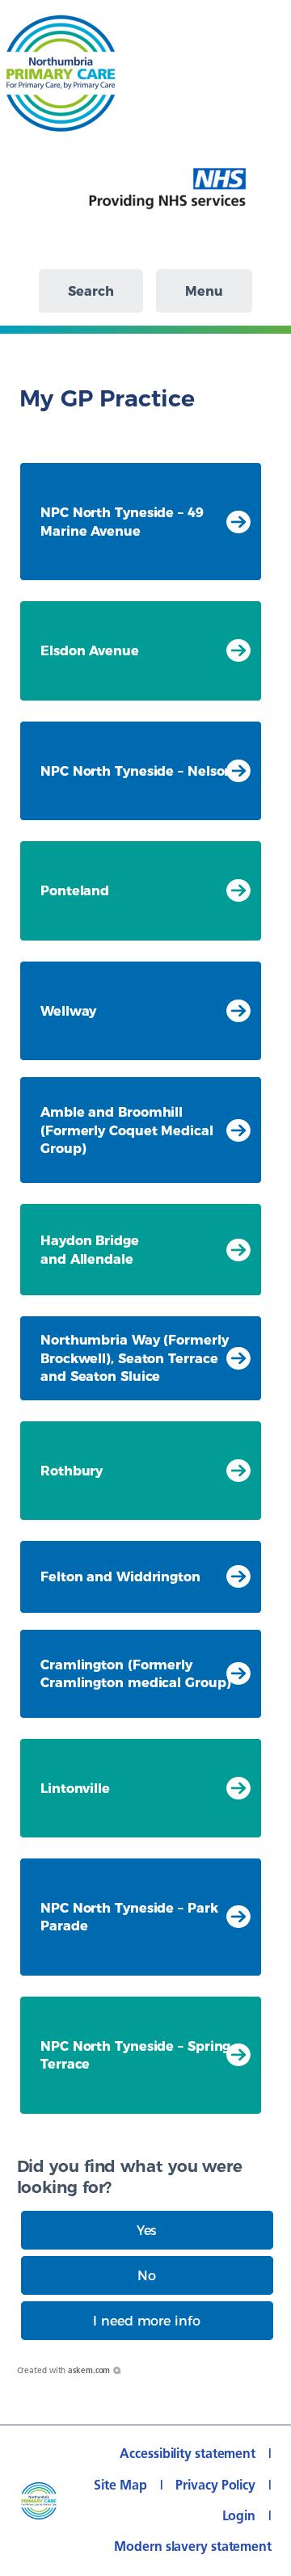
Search (91, 291)
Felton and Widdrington (120, 1576)
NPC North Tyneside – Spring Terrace (135, 2055)
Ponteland (75, 890)
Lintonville (75, 1788)
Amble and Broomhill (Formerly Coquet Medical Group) (127, 1130)
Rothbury (72, 1471)
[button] (147, 2230)
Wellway (68, 1011)
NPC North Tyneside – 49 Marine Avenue (122, 521)
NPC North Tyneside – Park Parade (129, 1917)
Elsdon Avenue (90, 650)
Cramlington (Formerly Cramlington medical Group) (135, 1673)
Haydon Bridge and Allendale (90, 1249)
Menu (204, 291)
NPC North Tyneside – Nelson (137, 771)
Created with (64, 2370)
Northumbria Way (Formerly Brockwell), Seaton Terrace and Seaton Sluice (135, 1358)
